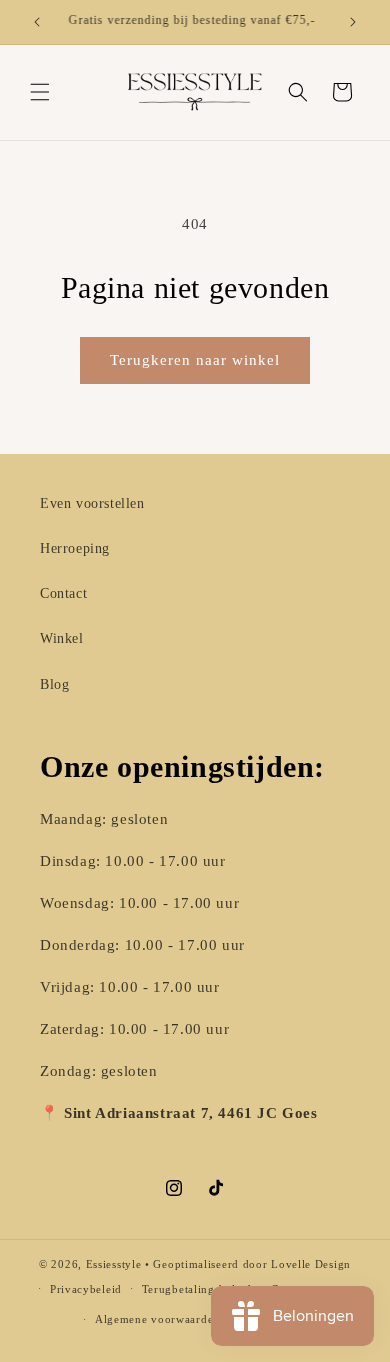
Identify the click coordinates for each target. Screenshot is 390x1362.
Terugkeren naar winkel (195, 360)
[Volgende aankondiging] (353, 22)
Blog (54, 684)
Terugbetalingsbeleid (197, 1289)
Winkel (62, 638)
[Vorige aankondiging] (37, 22)
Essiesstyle (114, 1264)
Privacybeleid (86, 1289)
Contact (63, 593)
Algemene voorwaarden (157, 1319)
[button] (40, 92)
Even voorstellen (92, 503)
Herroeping (75, 548)
